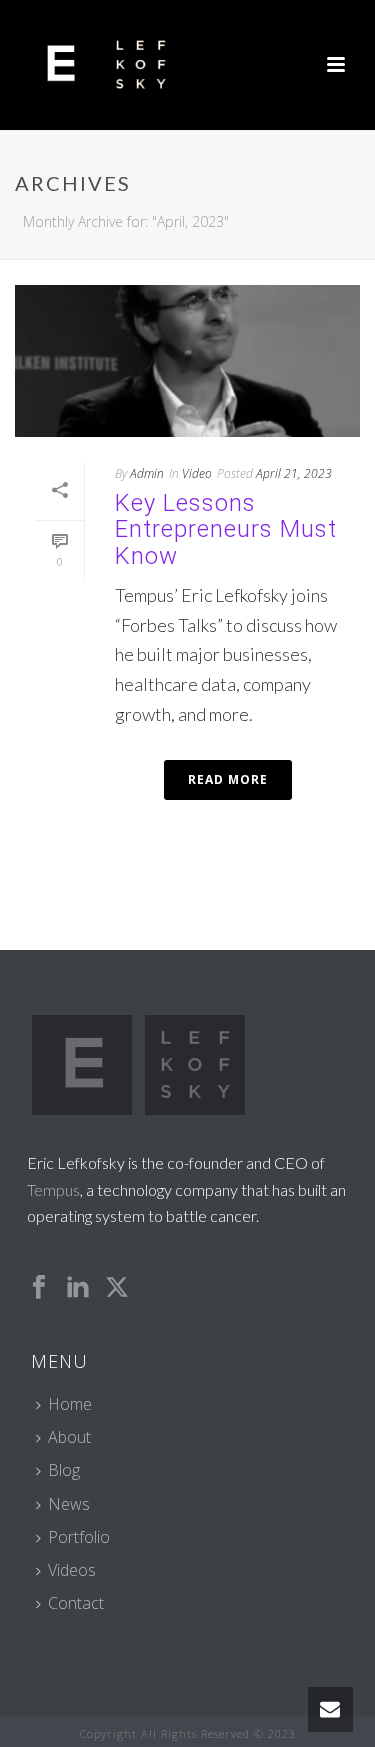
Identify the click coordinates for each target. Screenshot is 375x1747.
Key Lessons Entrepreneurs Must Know (226, 529)
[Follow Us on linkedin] (78, 1288)
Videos (72, 1570)
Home (70, 1404)
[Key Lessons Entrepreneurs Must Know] (187, 361)
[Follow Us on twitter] (117, 1288)
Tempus (53, 1189)
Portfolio (79, 1537)
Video (197, 473)
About (69, 1437)
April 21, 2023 (294, 473)
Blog (64, 1470)
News (69, 1504)
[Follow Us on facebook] (39, 1288)
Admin (147, 473)
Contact (76, 1603)
